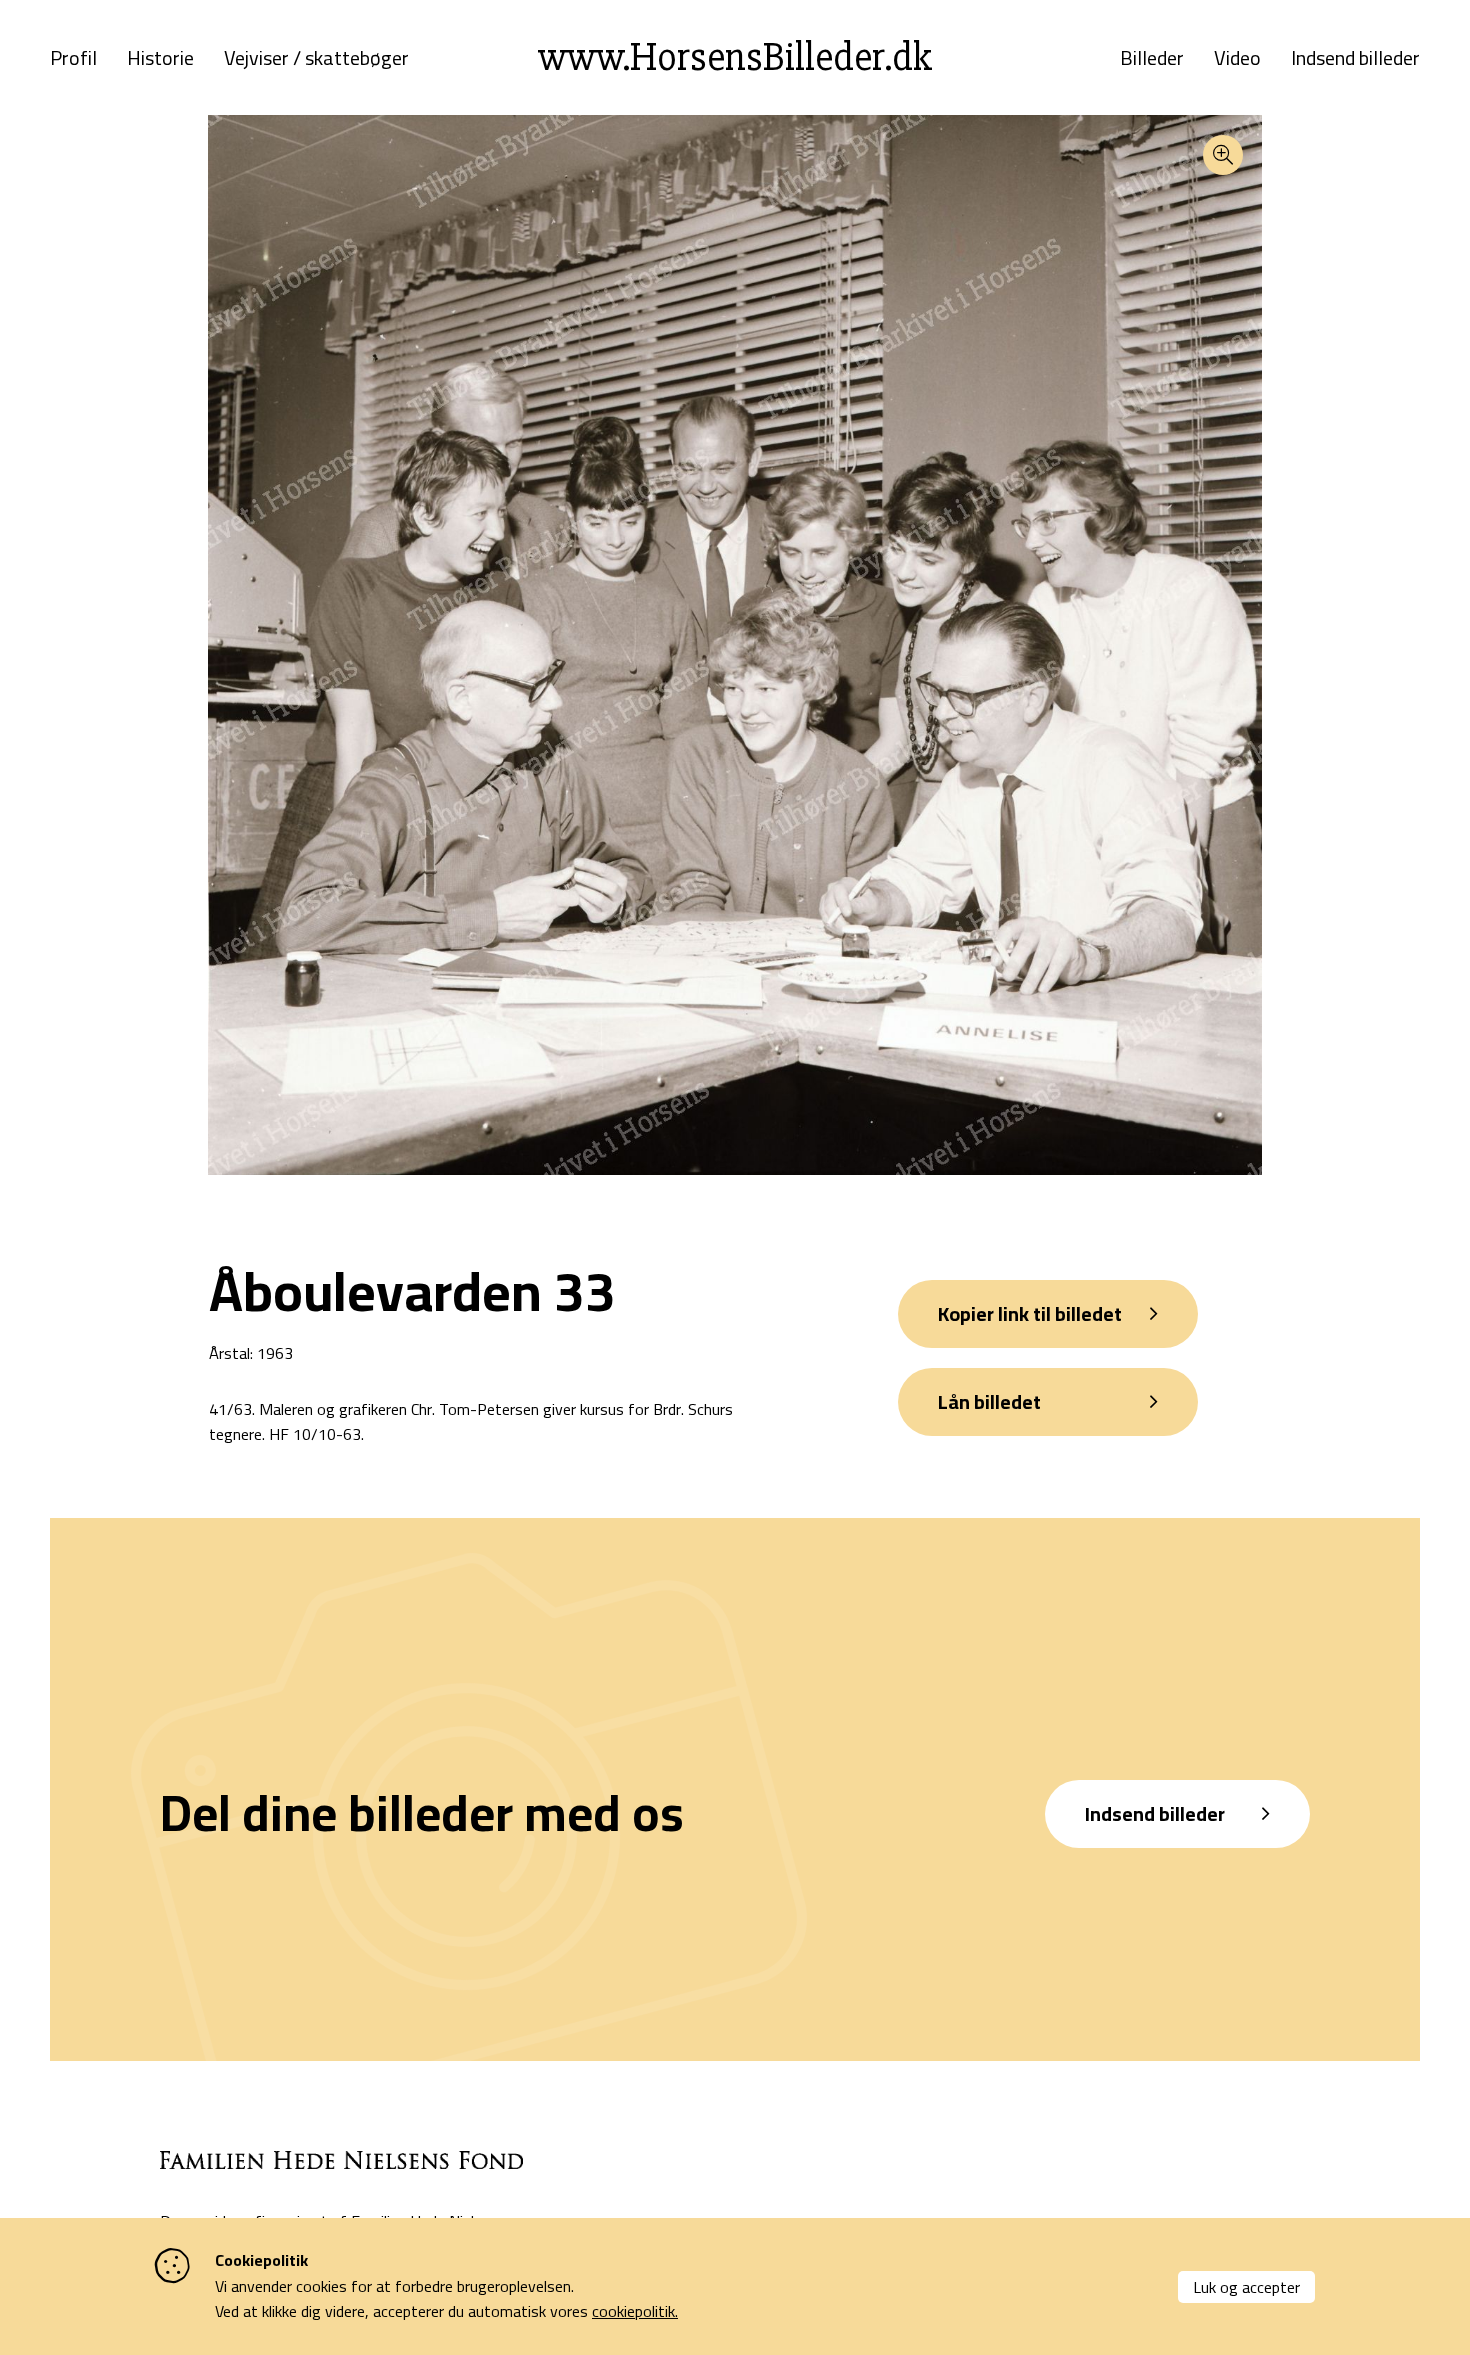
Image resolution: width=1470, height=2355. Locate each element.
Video (1237, 58)
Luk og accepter (1246, 2287)
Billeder (1152, 58)
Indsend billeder (1355, 58)
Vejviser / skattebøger (316, 58)
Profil (73, 58)
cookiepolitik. (635, 2311)
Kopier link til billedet (1030, 1313)
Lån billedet (989, 1401)
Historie (160, 58)
